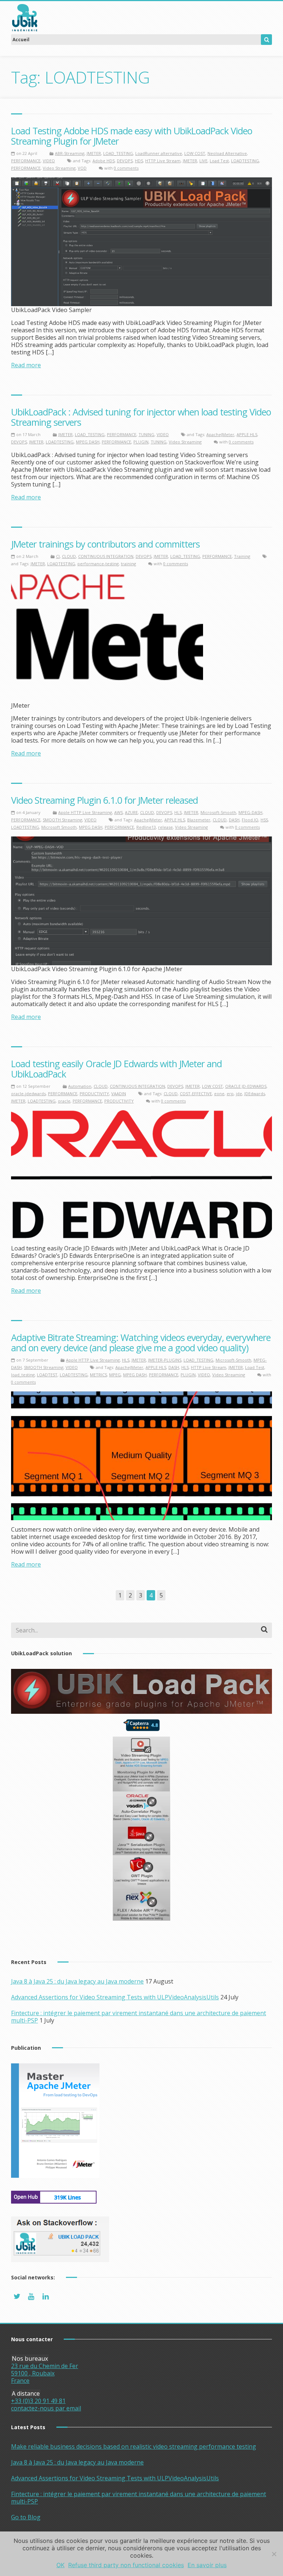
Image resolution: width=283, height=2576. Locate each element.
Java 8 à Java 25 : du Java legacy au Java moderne (77, 1981)
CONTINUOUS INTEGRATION (106, 556)
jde (239, 1094)
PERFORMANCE (26, 161)
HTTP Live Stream (163, 161)
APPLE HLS (247, 434)
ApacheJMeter (220, 434)
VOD (82, 168)
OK (60, 2565)
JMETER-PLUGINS (165, 1360)
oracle (64, 1101)
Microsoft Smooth (59, 827)
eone (219, 1094)
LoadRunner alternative (159, 153)
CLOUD (69, 556)
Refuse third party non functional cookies (126, 2565)
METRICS (98, 1375)
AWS (118, 812)
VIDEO (49, 161)
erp (230, 1094)
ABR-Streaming (70, 153)
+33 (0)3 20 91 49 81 (38, 2401)
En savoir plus (207, 2565)
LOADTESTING (245, 161)
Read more (26, 365)
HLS (178, 812)
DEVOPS (125, 161)
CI (58, 556)
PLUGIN (141, 442)
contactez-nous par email (46, 2408)
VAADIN (119, 1094)
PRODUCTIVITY (94, 1094)
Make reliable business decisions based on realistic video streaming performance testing (134, 2446)
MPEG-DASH (250, 812)
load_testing (23, 1375)
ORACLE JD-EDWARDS (246, 1086)
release (165, 827)
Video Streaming (59, 168)
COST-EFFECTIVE (196, 1094)
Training (242, 556)
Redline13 (146, 827)
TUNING (146, 434)
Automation (80, 1086)
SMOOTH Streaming (62, 820)
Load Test (219, 161)
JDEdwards (255, 1094)
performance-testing (98, 564)
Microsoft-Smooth (218, 812)
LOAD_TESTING (118, 153)
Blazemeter (199, 820)
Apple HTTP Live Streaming (85, 812)
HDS (139, 161)
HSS (264, 820)
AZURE (131, 812)
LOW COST (195, 153)
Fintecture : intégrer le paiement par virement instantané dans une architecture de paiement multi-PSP (139, 2017)
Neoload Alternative (227, 153)
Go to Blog (26, 2517)
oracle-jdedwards (28, 1094)
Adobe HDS (104, 161)
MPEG (115, 1375)
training (128, 564)
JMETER (94, 153)
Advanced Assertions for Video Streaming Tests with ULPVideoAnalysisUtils (115, 1997)
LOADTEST (47, 1375)
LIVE (203, 161)
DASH (234, 820)
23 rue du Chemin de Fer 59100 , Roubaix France (45, 2373)
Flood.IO (250, 820)
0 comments (126, 168)
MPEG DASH (88, 442)
